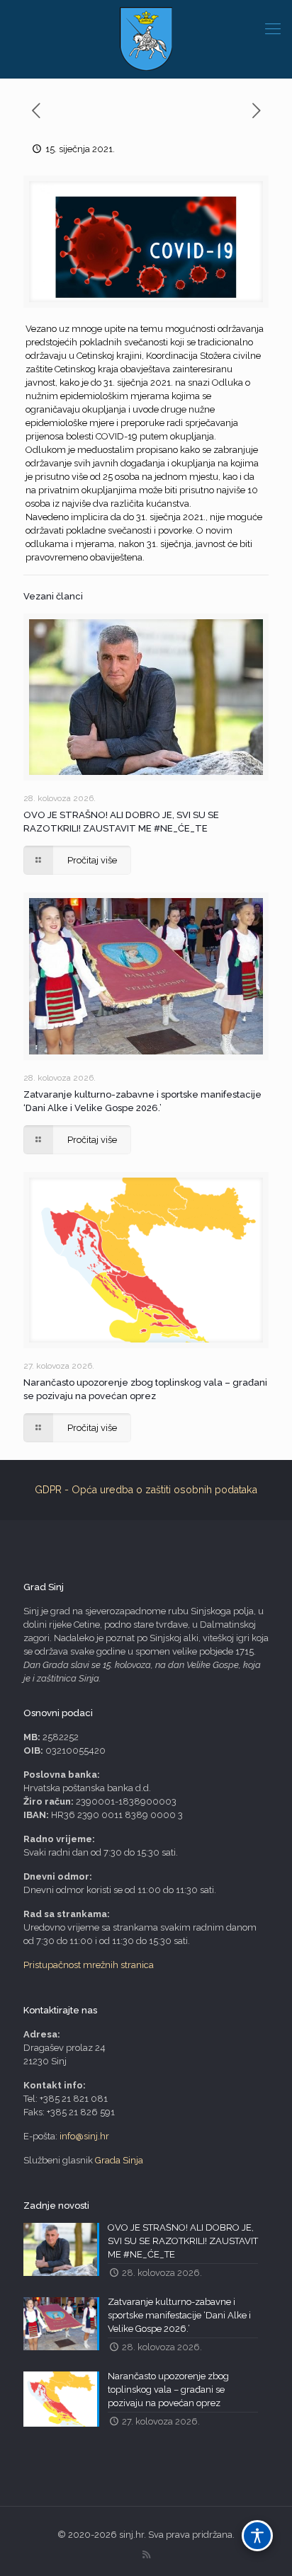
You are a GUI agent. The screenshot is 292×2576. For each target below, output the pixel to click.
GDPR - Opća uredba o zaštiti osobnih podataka (146, 1490)
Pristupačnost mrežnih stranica (89, 1965)
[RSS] (146, 2555)
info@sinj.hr (84, 2136)
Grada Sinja (119, 2160)
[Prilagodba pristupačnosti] (257, 2536)
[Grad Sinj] (146, 39)
